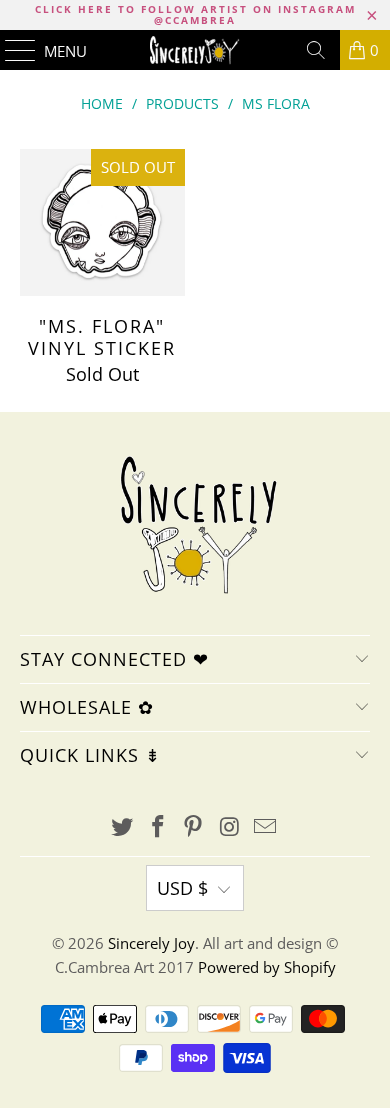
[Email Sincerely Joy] (266, 827)
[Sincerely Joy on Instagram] (230, 827)
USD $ (182, 888)
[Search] (316, 50)
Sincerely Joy (151, 943)
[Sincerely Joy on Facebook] (158, 827)
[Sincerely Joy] (195, 50)
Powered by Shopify (267, 967)
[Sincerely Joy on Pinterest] (194, 827)
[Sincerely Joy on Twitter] (123, 827)
